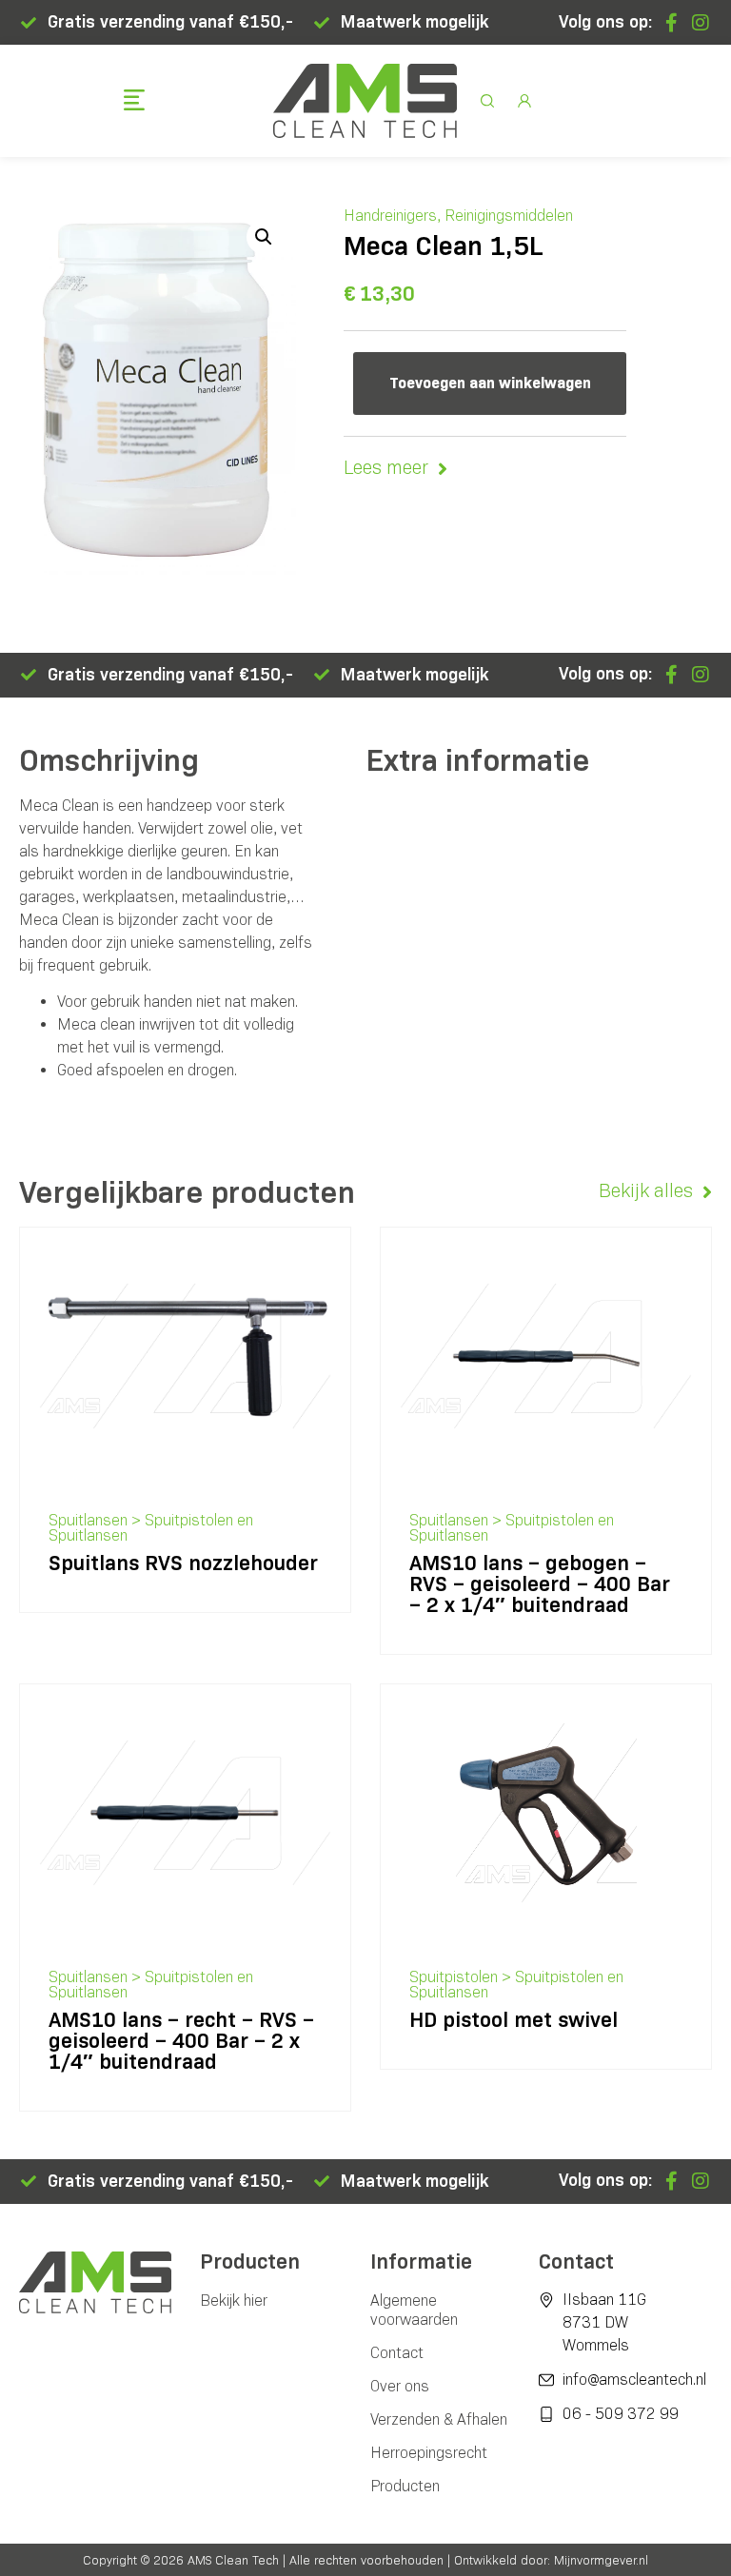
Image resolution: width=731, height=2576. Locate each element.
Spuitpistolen (454, 1977)
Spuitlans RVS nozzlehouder (183, 1563)
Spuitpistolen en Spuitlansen (151, 1528)
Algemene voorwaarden (414, 2310)
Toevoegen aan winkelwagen (490, 383)
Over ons (400, 2386)
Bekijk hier (234, 2301)
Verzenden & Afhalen (439, 2419)
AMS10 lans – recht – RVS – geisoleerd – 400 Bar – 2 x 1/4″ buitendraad (181, 2041)
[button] (135, 102)
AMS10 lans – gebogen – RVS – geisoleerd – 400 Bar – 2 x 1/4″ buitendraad (540, 1584)
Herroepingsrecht (429, 2453)
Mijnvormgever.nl (601, 2560)
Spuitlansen (88, 1520)
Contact (397, 2353)
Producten (405, 2486)
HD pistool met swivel (514, 2020)
